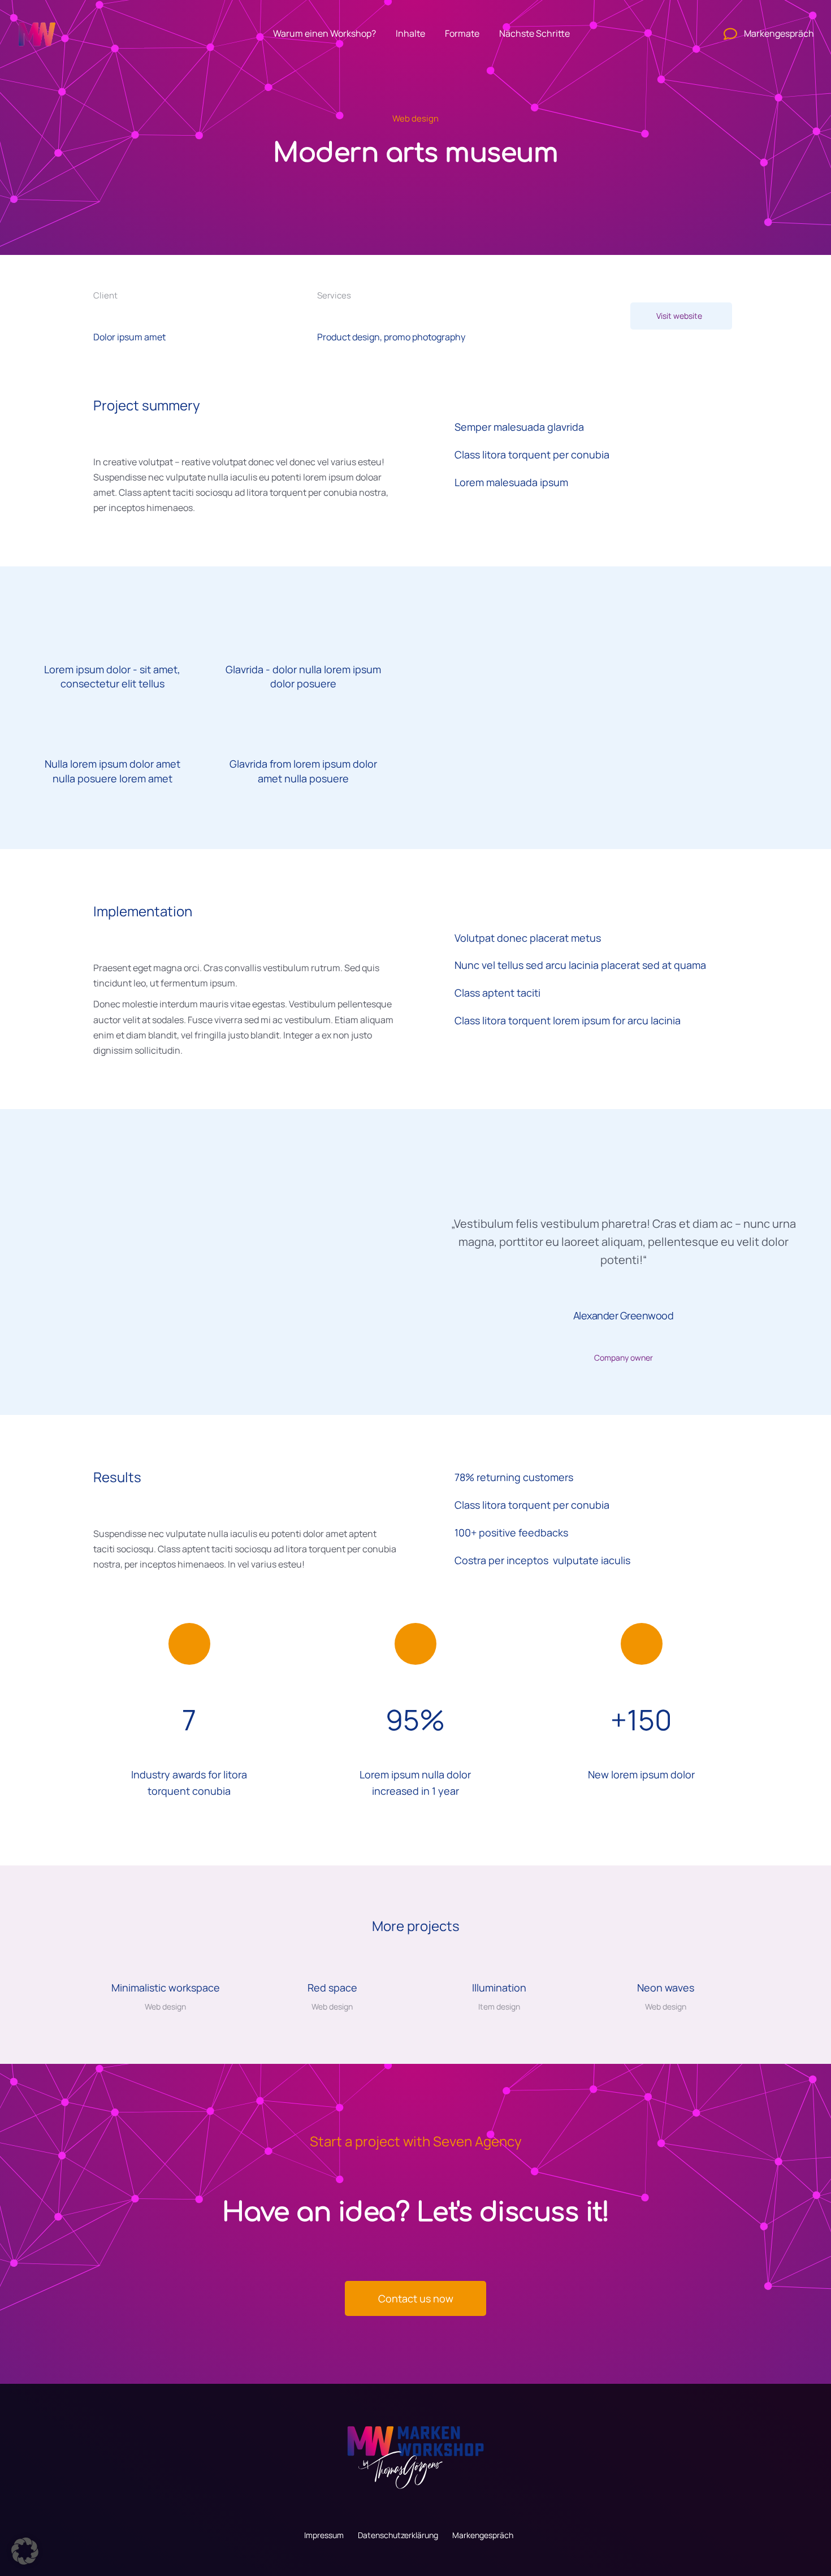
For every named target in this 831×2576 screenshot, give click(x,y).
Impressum (324, 2535)
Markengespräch (483, 2535)
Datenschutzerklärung (398, 2535)
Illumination (499, 1988)
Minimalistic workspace (166, 1988)
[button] (12, 1858)
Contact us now (416, 2298)
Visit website (679, 316)
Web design (415, 118)
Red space (332, 1988)
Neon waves (666, 1988)
